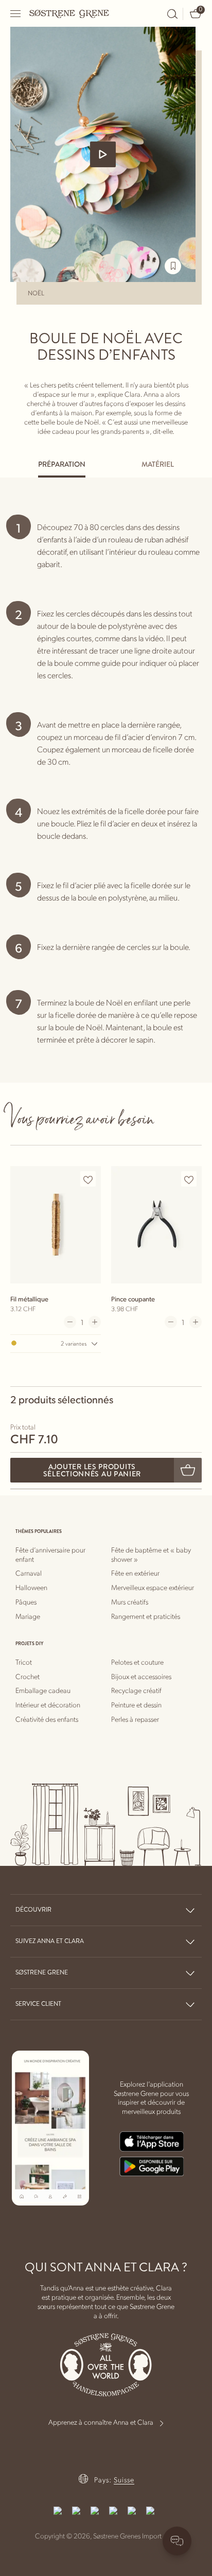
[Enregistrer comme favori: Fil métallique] (88, 1179)
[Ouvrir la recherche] (172, 14)
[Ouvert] (16, 14)
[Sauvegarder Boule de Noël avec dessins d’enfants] (173, 266)
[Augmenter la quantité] (95, 1322)
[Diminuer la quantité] (70, 1322)
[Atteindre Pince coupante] (156, 1224)
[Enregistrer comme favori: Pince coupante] (189, 1179)
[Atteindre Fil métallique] (56, 1224)
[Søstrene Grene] (69, 13)
